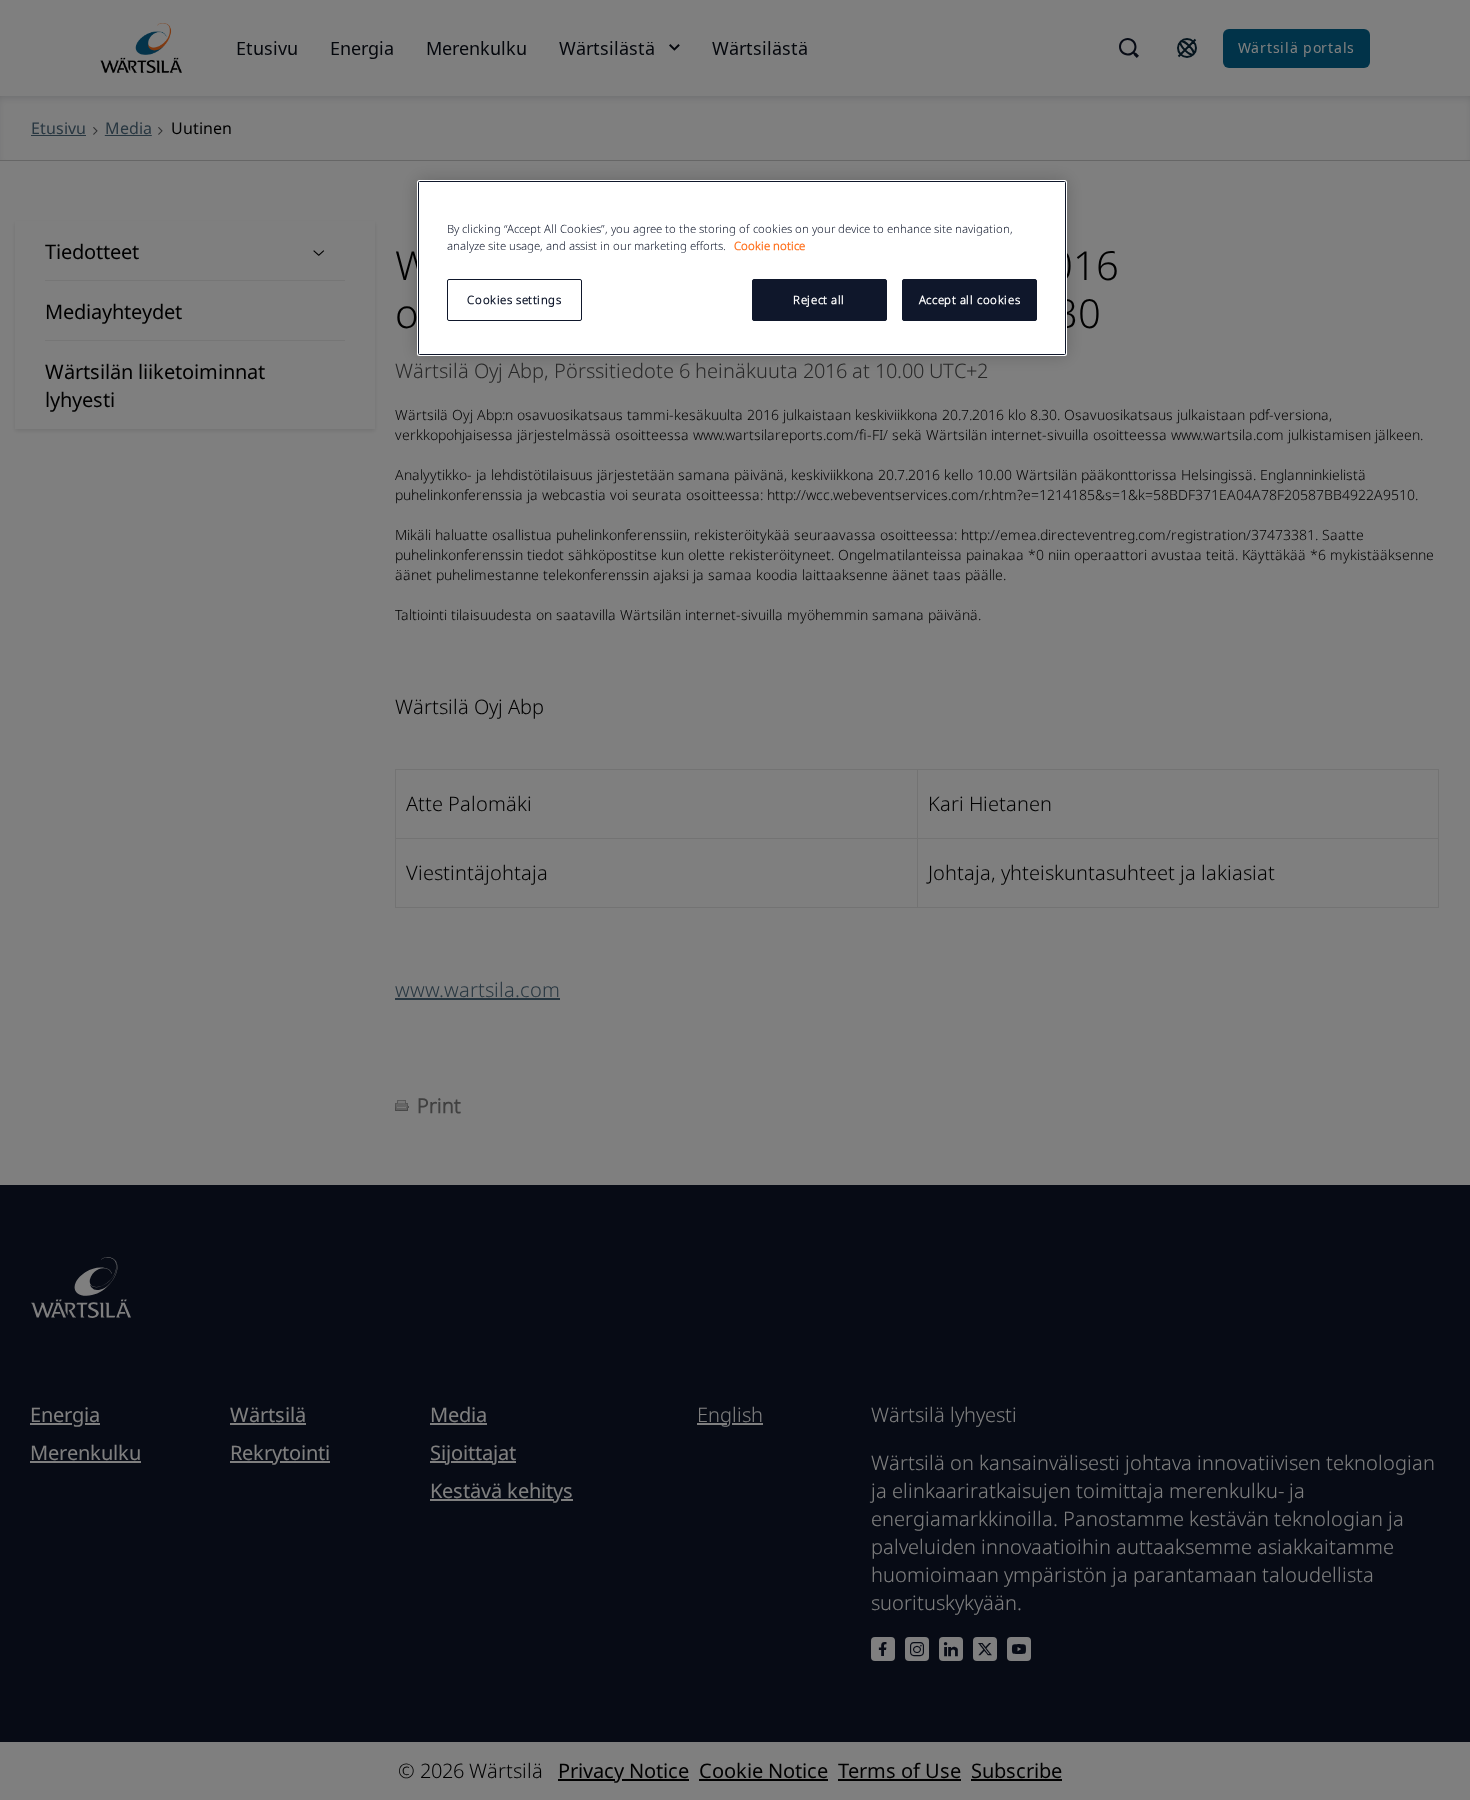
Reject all (819, 299)
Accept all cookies (969, 299)
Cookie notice (769, 245)
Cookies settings (514, 299)
